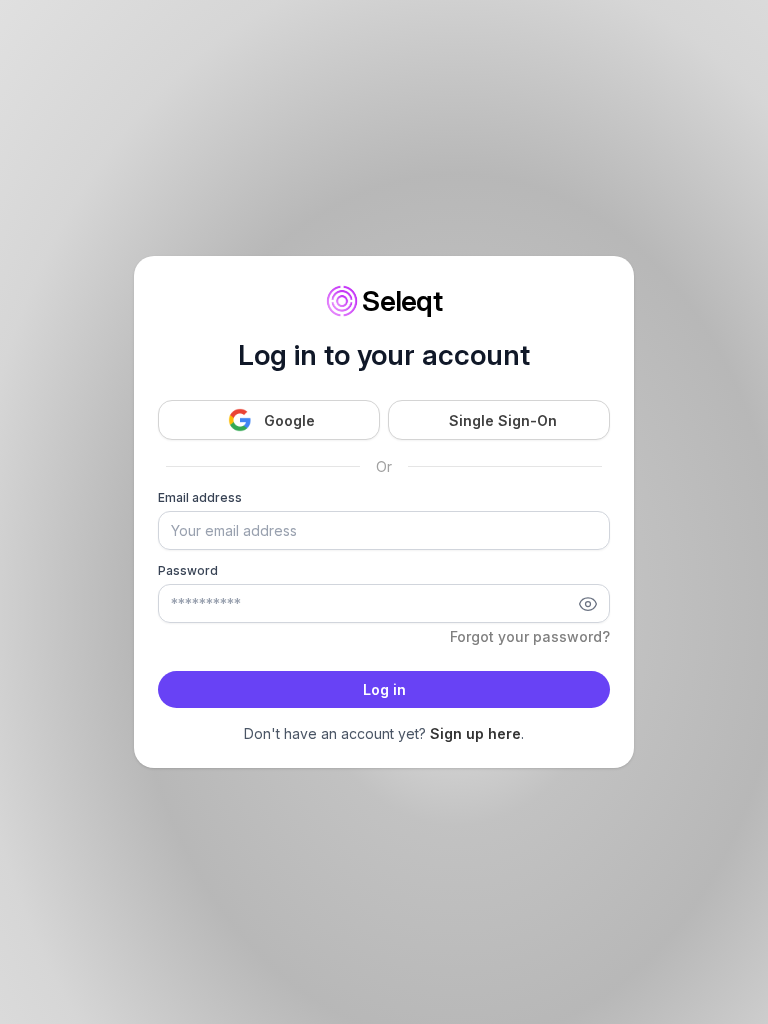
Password (188, 570)
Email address (200, 497)
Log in (384, 689)
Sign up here (475, 733)
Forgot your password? (530, 636)
